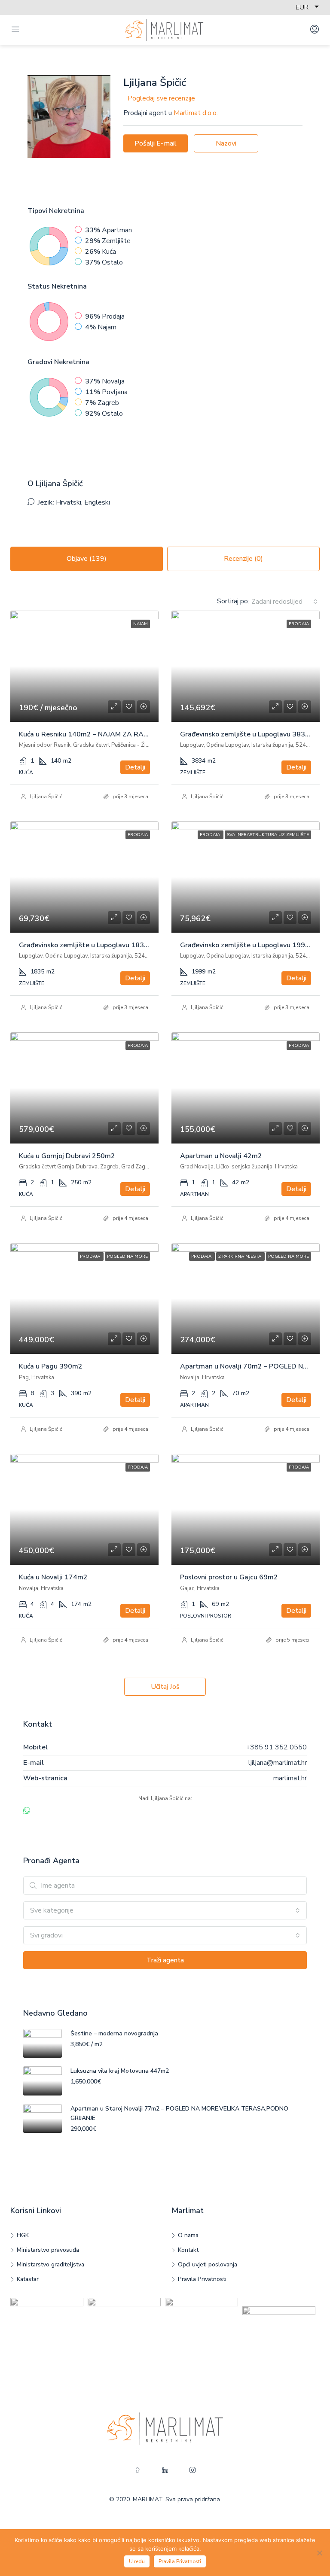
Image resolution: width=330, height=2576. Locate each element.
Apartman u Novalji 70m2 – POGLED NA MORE (255, 1366)
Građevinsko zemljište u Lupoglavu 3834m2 (250, 734)
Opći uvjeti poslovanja (208, 2264)
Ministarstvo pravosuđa (48, 2250)
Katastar (28, 2279)
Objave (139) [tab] (87, 559)
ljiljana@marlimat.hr (278, 1763)
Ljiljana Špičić (46, 797)
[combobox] (284, 602)
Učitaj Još (165, 1687)
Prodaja (299, 624)
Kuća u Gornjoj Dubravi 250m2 (67, 1156)
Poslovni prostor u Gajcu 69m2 (229, 1577)
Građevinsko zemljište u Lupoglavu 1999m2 (250, 945)
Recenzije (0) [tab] (243, 559)
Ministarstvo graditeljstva (50, 2264)
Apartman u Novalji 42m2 (221, 1156)
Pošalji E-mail (156, 143)
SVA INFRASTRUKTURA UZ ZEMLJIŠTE (268, 835)
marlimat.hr (290, 1778)
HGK (23, 2235)
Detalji (135, 767)
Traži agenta (165, 1960)
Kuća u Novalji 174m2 (53, 1577)
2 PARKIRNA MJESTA (240, 1256)
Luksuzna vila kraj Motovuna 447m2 (120, 2071)
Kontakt (188, 2250)
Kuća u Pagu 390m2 (51, 1366)
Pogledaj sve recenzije (161, 98)
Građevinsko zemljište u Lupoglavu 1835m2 (89, 945)
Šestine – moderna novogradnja (114, 2033)
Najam (141, 624)
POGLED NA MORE (127, 1256)
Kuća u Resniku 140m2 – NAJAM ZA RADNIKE (91, 734)
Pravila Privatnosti (202, 2279)
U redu (137, 2561)
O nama (188, 2235)
